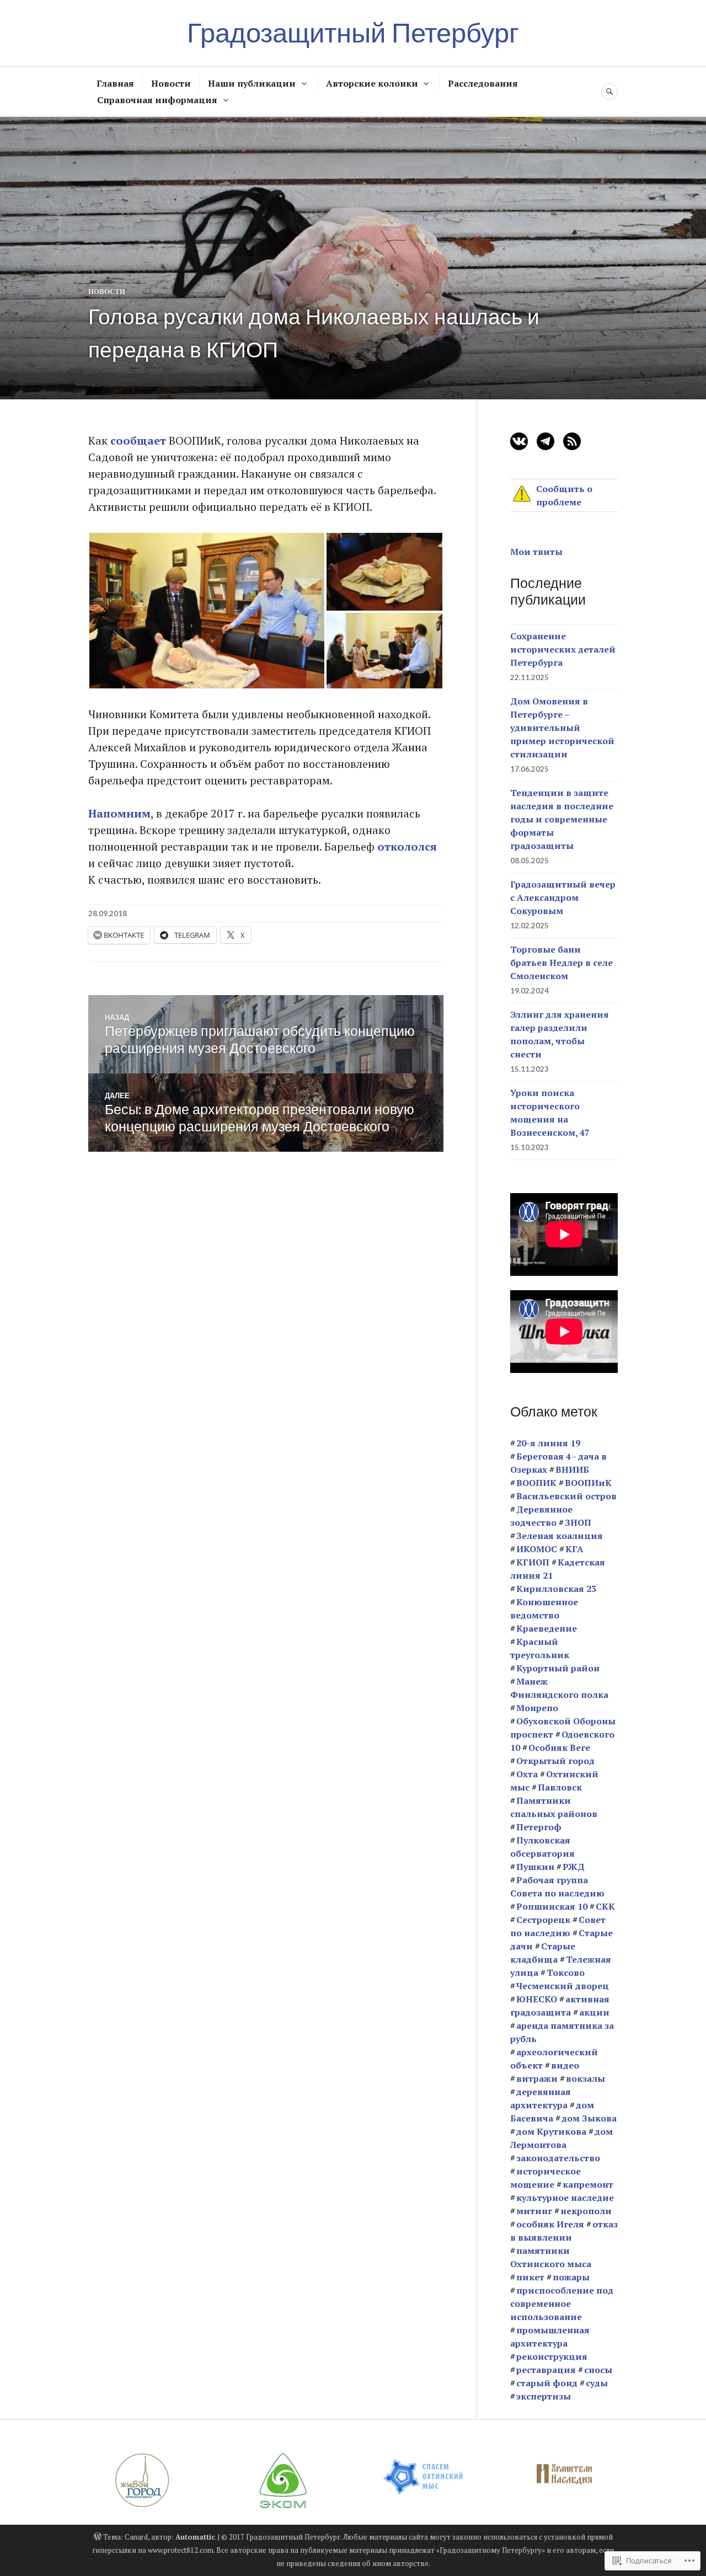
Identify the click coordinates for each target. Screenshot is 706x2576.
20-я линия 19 (548, 1443)
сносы (598, 2370)
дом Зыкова (589, 2118)
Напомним (119, 813)
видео (565, 2065)
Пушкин (535, 1867)
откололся (407, 846)
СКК (605, 1906)
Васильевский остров (566, 1496)
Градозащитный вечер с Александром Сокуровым (563, 897)
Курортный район (558, 1668)
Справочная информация (157, 100)
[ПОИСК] (609, 92)
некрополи (586, 2211)
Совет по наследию (558, 1926)
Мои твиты (536, 552)
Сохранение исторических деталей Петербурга (563, 649)
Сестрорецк (543, 1920)
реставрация (546, 2370)
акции (594, 2012)
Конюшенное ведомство (544, 1608)
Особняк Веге (559, 1747)
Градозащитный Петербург (353, 33)
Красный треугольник (540, 1648)
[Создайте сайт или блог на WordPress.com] (98, 2537)
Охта (527, 1774)
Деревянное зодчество (541, 1516)
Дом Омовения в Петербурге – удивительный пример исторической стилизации (562, 728)
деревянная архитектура (541, 2098)
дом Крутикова (551, 2131)
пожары (571, 2277)
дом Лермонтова (561, 2138)
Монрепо (537, 1708)
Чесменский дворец (563, 1986)
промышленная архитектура (550, 2337)
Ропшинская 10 (552, 1906)
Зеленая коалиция (560, 1536)
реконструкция (552, 2356)
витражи (537, 2078)
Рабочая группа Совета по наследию (557, 1886)
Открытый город (555, 1761)
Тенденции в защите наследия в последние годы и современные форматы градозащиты (562, 819)
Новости (171, 83)
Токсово (566, 1973)
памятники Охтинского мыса (551, 2257)
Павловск (560, 1787)
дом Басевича (552, 2112)
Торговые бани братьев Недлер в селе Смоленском (561, 963)
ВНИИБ (572, 1469)
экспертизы (544, 2396)
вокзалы (585, 2078)
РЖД (574, 1867)
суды (597, 2383)
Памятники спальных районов (554, 1807)
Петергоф (539, 1827)
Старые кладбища (543, 1953)
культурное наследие (565, 2198)
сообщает (138, 440)
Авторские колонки (372, 83)
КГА (574, 1549)
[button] (207, 611)
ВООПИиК (588, 1483)
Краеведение (547, 1628)
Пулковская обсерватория (542, 1847)
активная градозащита (560, 2006)
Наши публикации (252, 83)
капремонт (588, 2184)
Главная (115, 83)
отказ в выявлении (564, 2231)
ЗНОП (578, 1522)
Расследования (483, 83)
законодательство (558, 2158)
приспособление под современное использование (562, 2304)
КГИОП (533, 1562)
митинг (534, 2211)
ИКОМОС (537, 1549)
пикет (530, 2277)
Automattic (195, 2537)
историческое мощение (545, 2178)
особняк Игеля (550, 2224)
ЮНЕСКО (537, 1999)
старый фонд (547, 2383)
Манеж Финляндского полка (559, 1688)
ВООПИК (536, 1483)
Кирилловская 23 (556, 1589)
